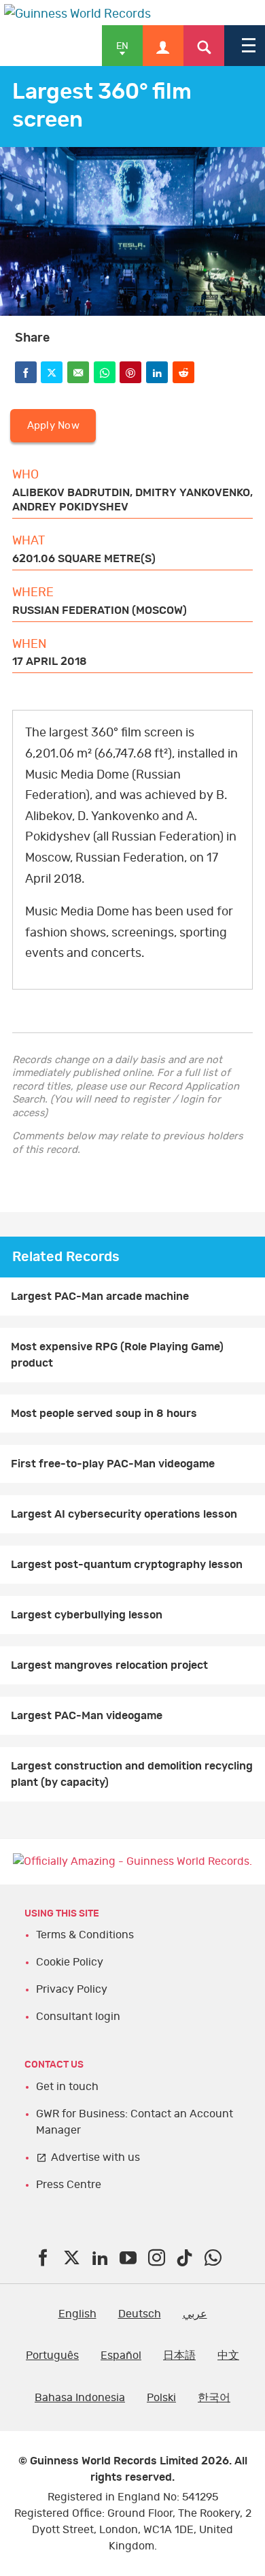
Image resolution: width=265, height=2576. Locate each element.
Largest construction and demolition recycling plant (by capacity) (132, 1774)
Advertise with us (95, 2157)
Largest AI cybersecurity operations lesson (124, 1514)
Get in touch (67, 2087)
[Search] (204, 46)
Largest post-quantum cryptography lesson (127, 1565)
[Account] (163, 46)
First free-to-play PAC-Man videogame (113, 1464)
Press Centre (69, 2185)
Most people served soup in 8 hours (104, 1414)
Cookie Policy (70, 1962)
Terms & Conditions (85, 1935)
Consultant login (78, 2017)
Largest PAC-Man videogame (87, 1716)
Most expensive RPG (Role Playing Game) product (117, 1355)
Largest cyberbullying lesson (87, 1615)
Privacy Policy (72, 1989)
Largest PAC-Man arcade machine (100, 1297)
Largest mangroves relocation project (109, 1665)
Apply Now (53, 426)
